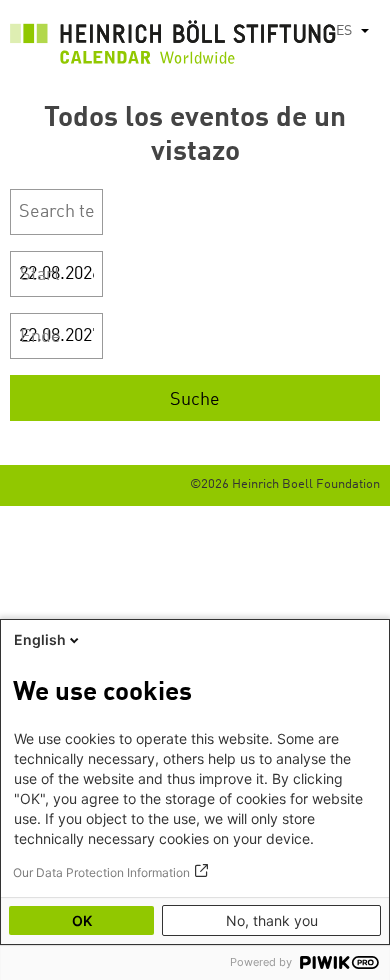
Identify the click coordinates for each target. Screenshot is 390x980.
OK (82, 920)
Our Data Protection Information (101, 872)
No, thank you (272, 920)
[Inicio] (173, 47)
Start (40, 275)
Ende (40, 337)
